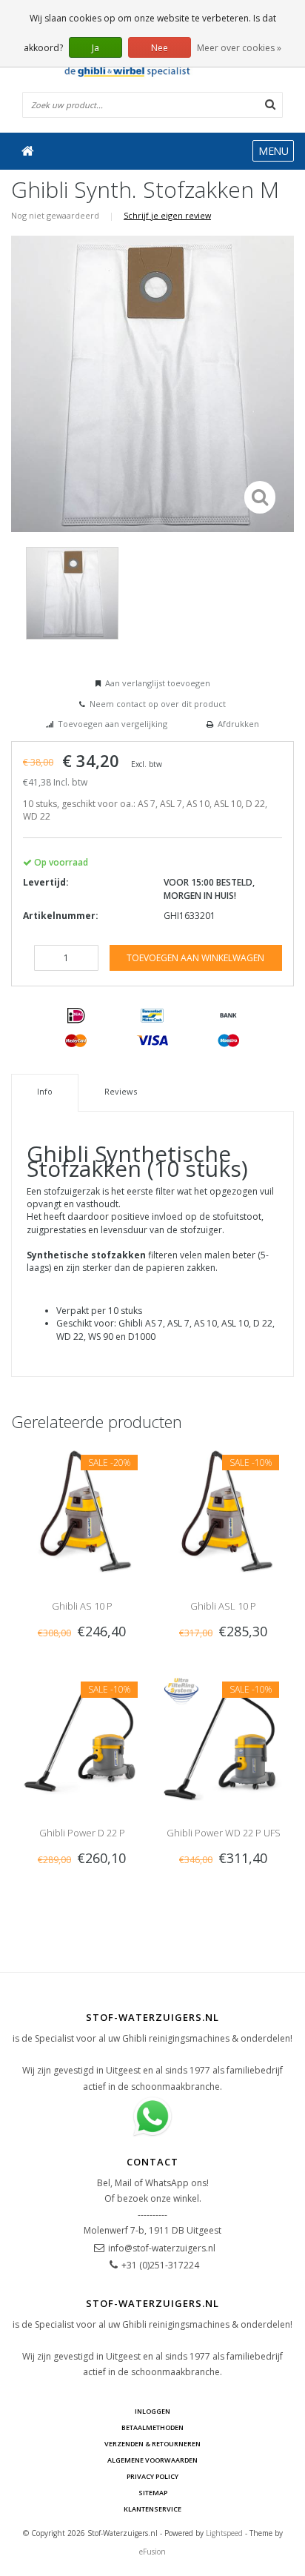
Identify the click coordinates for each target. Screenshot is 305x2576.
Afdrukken (238, 724)
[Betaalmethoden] (76, 1016)
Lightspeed (224, 2533)
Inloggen (152, 2411)
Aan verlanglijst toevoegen (158, 683)
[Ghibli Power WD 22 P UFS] (223, 1737)
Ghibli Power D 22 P (82, 1833)
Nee (160, 48)
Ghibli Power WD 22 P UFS (224, 1833)
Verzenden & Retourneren (152, 2444)
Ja (95, 48)
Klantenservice (152, 2509)
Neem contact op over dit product (158, 704)
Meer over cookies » (239, 48)
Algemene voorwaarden (152, 2460)
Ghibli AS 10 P (82, 1606)
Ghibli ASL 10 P (223, 1606)
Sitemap (153, 2493)
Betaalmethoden (152, 2427)
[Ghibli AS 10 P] (82, 1509)
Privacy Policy (152, 2476)
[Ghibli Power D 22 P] (82, 1737)
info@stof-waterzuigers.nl (162, 2248)
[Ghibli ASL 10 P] (223, 1509)
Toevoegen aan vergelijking (113, 724)
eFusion (152, 2552)
